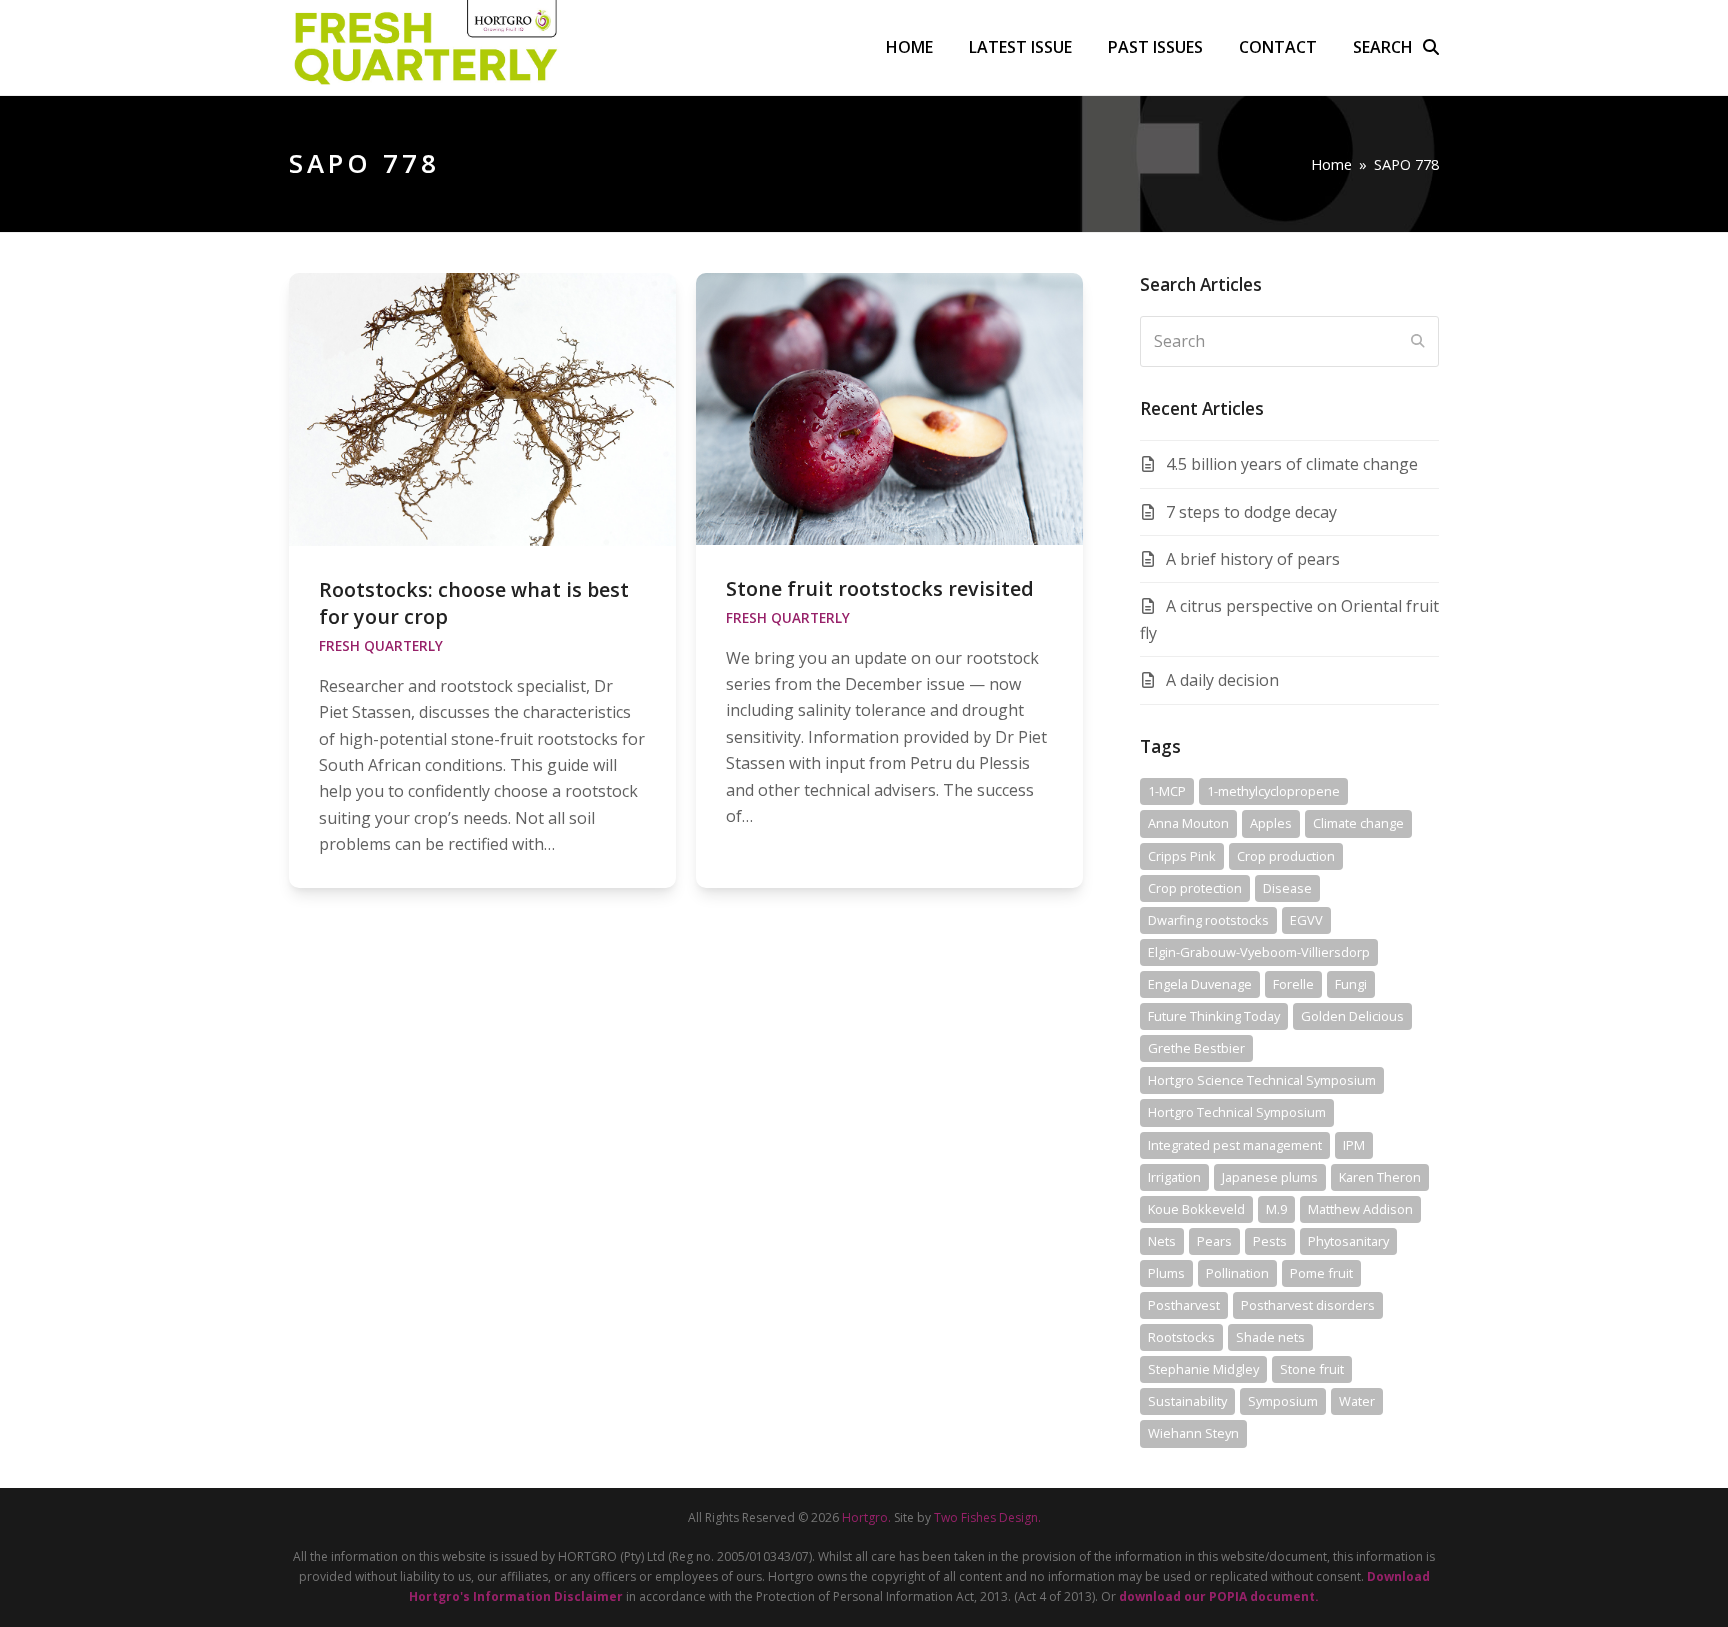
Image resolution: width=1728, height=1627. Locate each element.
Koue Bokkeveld (1196, 1209)
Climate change (1358, 823)
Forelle (1293, 984)
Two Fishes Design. (987, 1517)
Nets (1162, 1241)
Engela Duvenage (1200, 984)
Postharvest (1184, 1305)
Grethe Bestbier (1196, 1048)
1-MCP (1167, 791)
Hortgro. (866, 1517)
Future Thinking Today (1214, 1016)
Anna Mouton (1188, 823)
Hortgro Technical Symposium (1237, 1112)
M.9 (1276, 1209)
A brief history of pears (1253, 559)
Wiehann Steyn (1193, 1433)
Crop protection (1195, 888)
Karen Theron (1380, 1177)
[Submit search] (1418, 341)
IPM (1354, 1145)
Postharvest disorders (1308, 1305)
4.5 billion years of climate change (1292, 464)
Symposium (1283, 1401)
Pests (1270, 1241)
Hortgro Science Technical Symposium (1262, 1080)
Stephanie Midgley (1203, 1369)
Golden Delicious (1352, 1016)
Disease (1287, 888)
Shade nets (1270, 1337)
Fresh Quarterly (381, 646)
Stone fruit (1312, 1369)
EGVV (1306, 920)
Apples (1271, 823)
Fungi (1351, 984)
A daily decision (1222, 680)
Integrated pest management (1235, 1145)
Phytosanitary (1348, 1241)
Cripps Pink (1182, 856)
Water (1357, 1401)
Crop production (1286, 856)
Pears (1214, 1241)
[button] (1396, 47)
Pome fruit (1321, 1273)
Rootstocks (1181, 1337)
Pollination (1237, 1273)
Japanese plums (1270, 1177)
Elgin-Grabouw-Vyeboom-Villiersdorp (1259, 952)
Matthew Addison (1360, 1209)
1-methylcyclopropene (1273, 791)
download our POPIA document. (1219, 1596)
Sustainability (1187, 1401)
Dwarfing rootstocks (1208, 920)
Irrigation (1174, 1177)
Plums (1166, 1273)
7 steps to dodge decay (1251, 512)
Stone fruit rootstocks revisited (880, 588)
